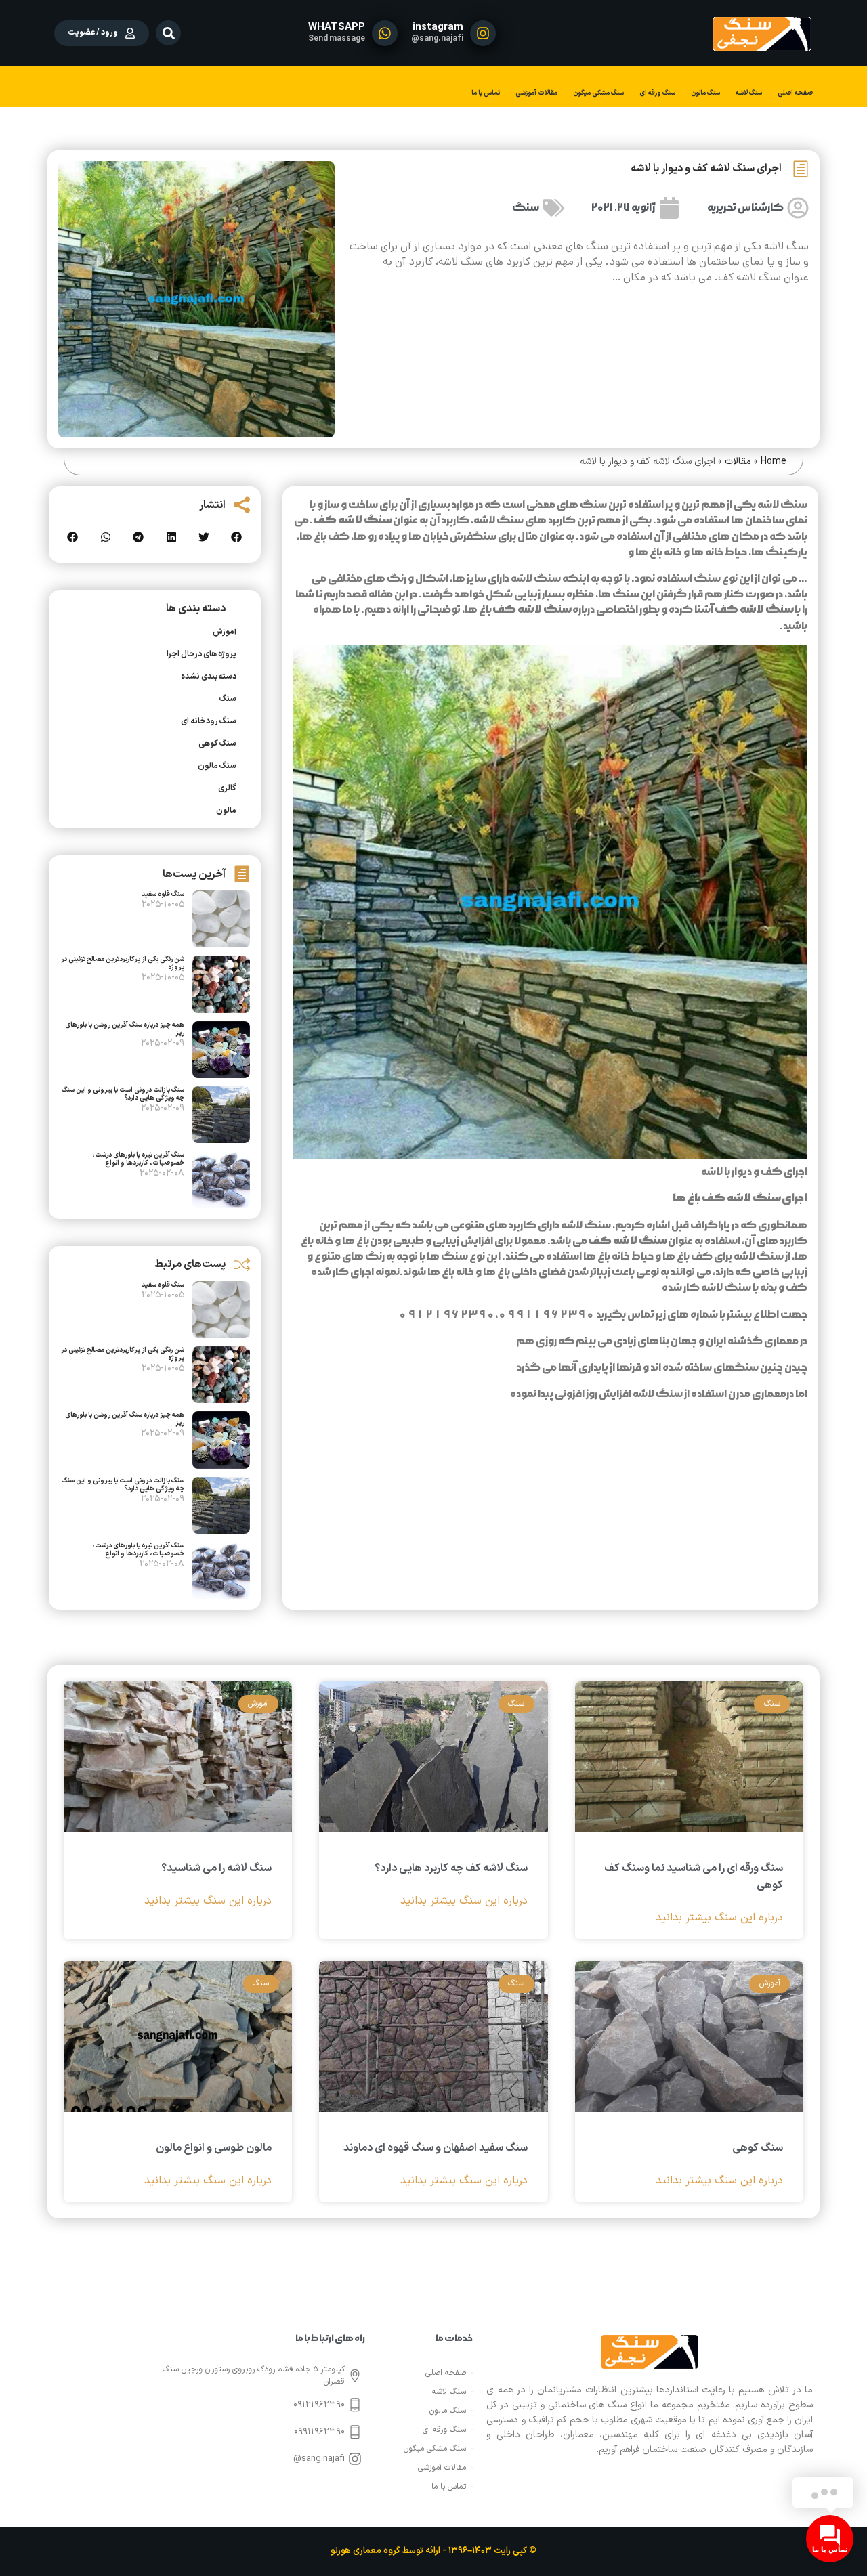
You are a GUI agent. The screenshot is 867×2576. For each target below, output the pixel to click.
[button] (168, 33)
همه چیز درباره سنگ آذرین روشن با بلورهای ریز (125, 1029)
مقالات (738, 461)
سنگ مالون (705, 93)
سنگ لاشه (749, 93)
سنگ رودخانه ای (209, 721)
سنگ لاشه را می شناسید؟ (216, 1868)
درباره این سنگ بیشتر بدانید (719, 1918)
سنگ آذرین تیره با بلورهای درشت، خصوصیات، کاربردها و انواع (138, 1159)
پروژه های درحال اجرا (202, 654)
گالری (227, 788)
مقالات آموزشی (536, 93)
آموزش (225, 632)
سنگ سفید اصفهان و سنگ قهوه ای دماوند (436, 2148)
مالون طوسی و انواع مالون (214, 2148)
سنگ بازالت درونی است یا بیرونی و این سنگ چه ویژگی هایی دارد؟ (123, 1094)
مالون (226, 811)
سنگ (526, 208)
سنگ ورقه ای (657, 93)
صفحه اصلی (795, 93)
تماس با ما (486, 93)
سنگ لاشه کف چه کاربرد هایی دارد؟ (451, 1868)
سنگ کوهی (217, 744)
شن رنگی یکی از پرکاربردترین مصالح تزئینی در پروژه (123, 963)
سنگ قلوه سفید (163, 894)
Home (774, 461)
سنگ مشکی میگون (598, 93)
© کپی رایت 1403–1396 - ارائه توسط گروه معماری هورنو (433, 2551)
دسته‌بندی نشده (209, 677)
